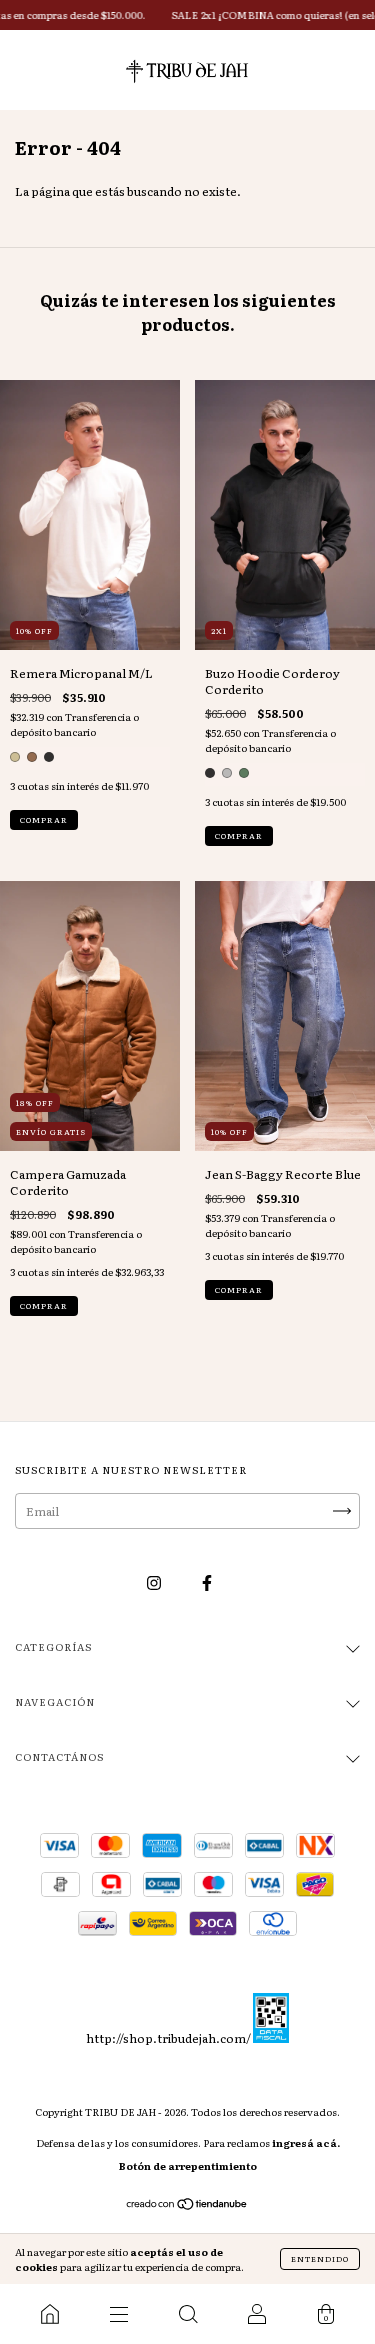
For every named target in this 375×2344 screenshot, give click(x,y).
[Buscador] (187, 2314)
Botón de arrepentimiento (188, 2165)
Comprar (44, 819)
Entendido (320, 2258)
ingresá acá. (306, 2142)
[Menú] (118, 2314)
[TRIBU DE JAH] (49, 2314)
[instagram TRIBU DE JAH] (155, 1582)
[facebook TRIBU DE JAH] (207, 1582)
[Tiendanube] (187, 2206)
